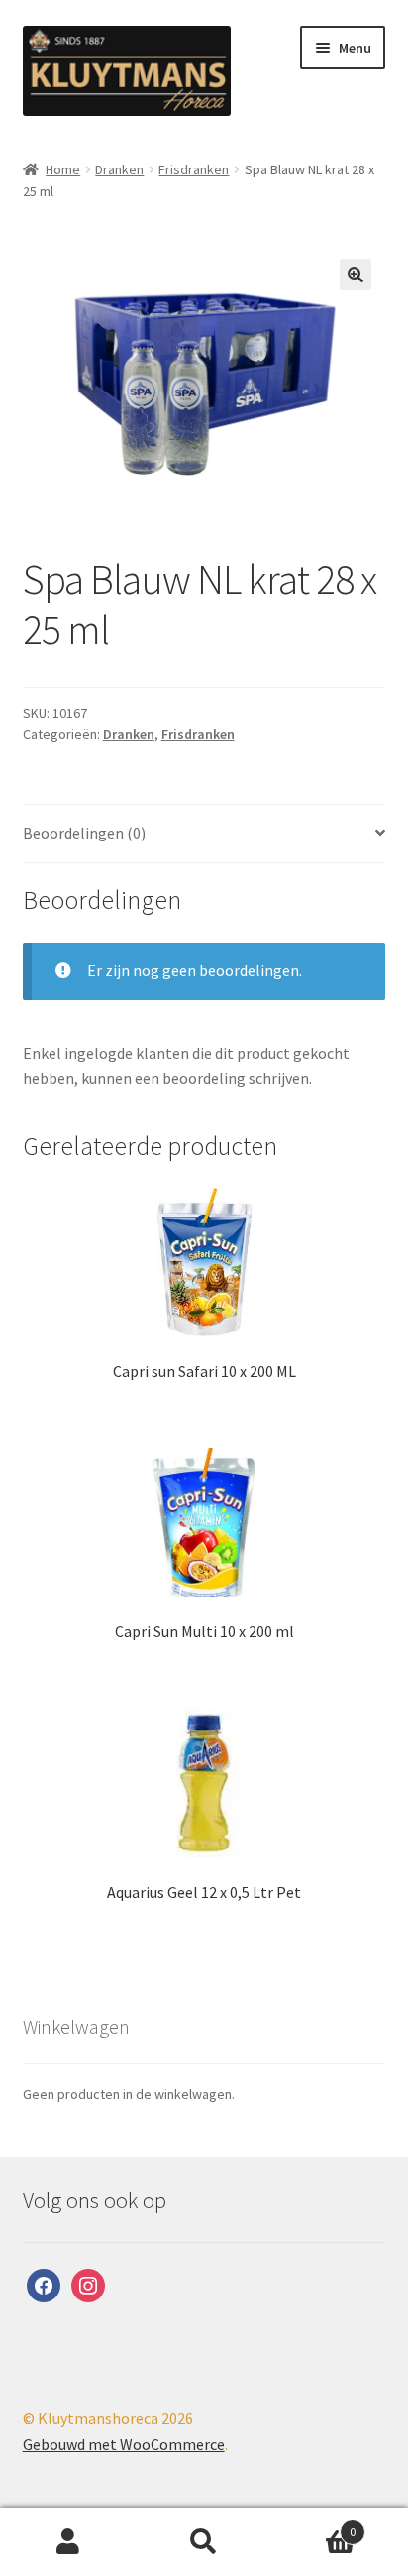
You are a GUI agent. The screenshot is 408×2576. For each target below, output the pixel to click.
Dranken (119, 169)
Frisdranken (194, 169)
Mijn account (68, 2542)
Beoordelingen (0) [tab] (84, 833)
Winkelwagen (314, 2525)
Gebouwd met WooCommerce (124, 2444)
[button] (356, 275)
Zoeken (204, 2542)
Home (63, 169)
